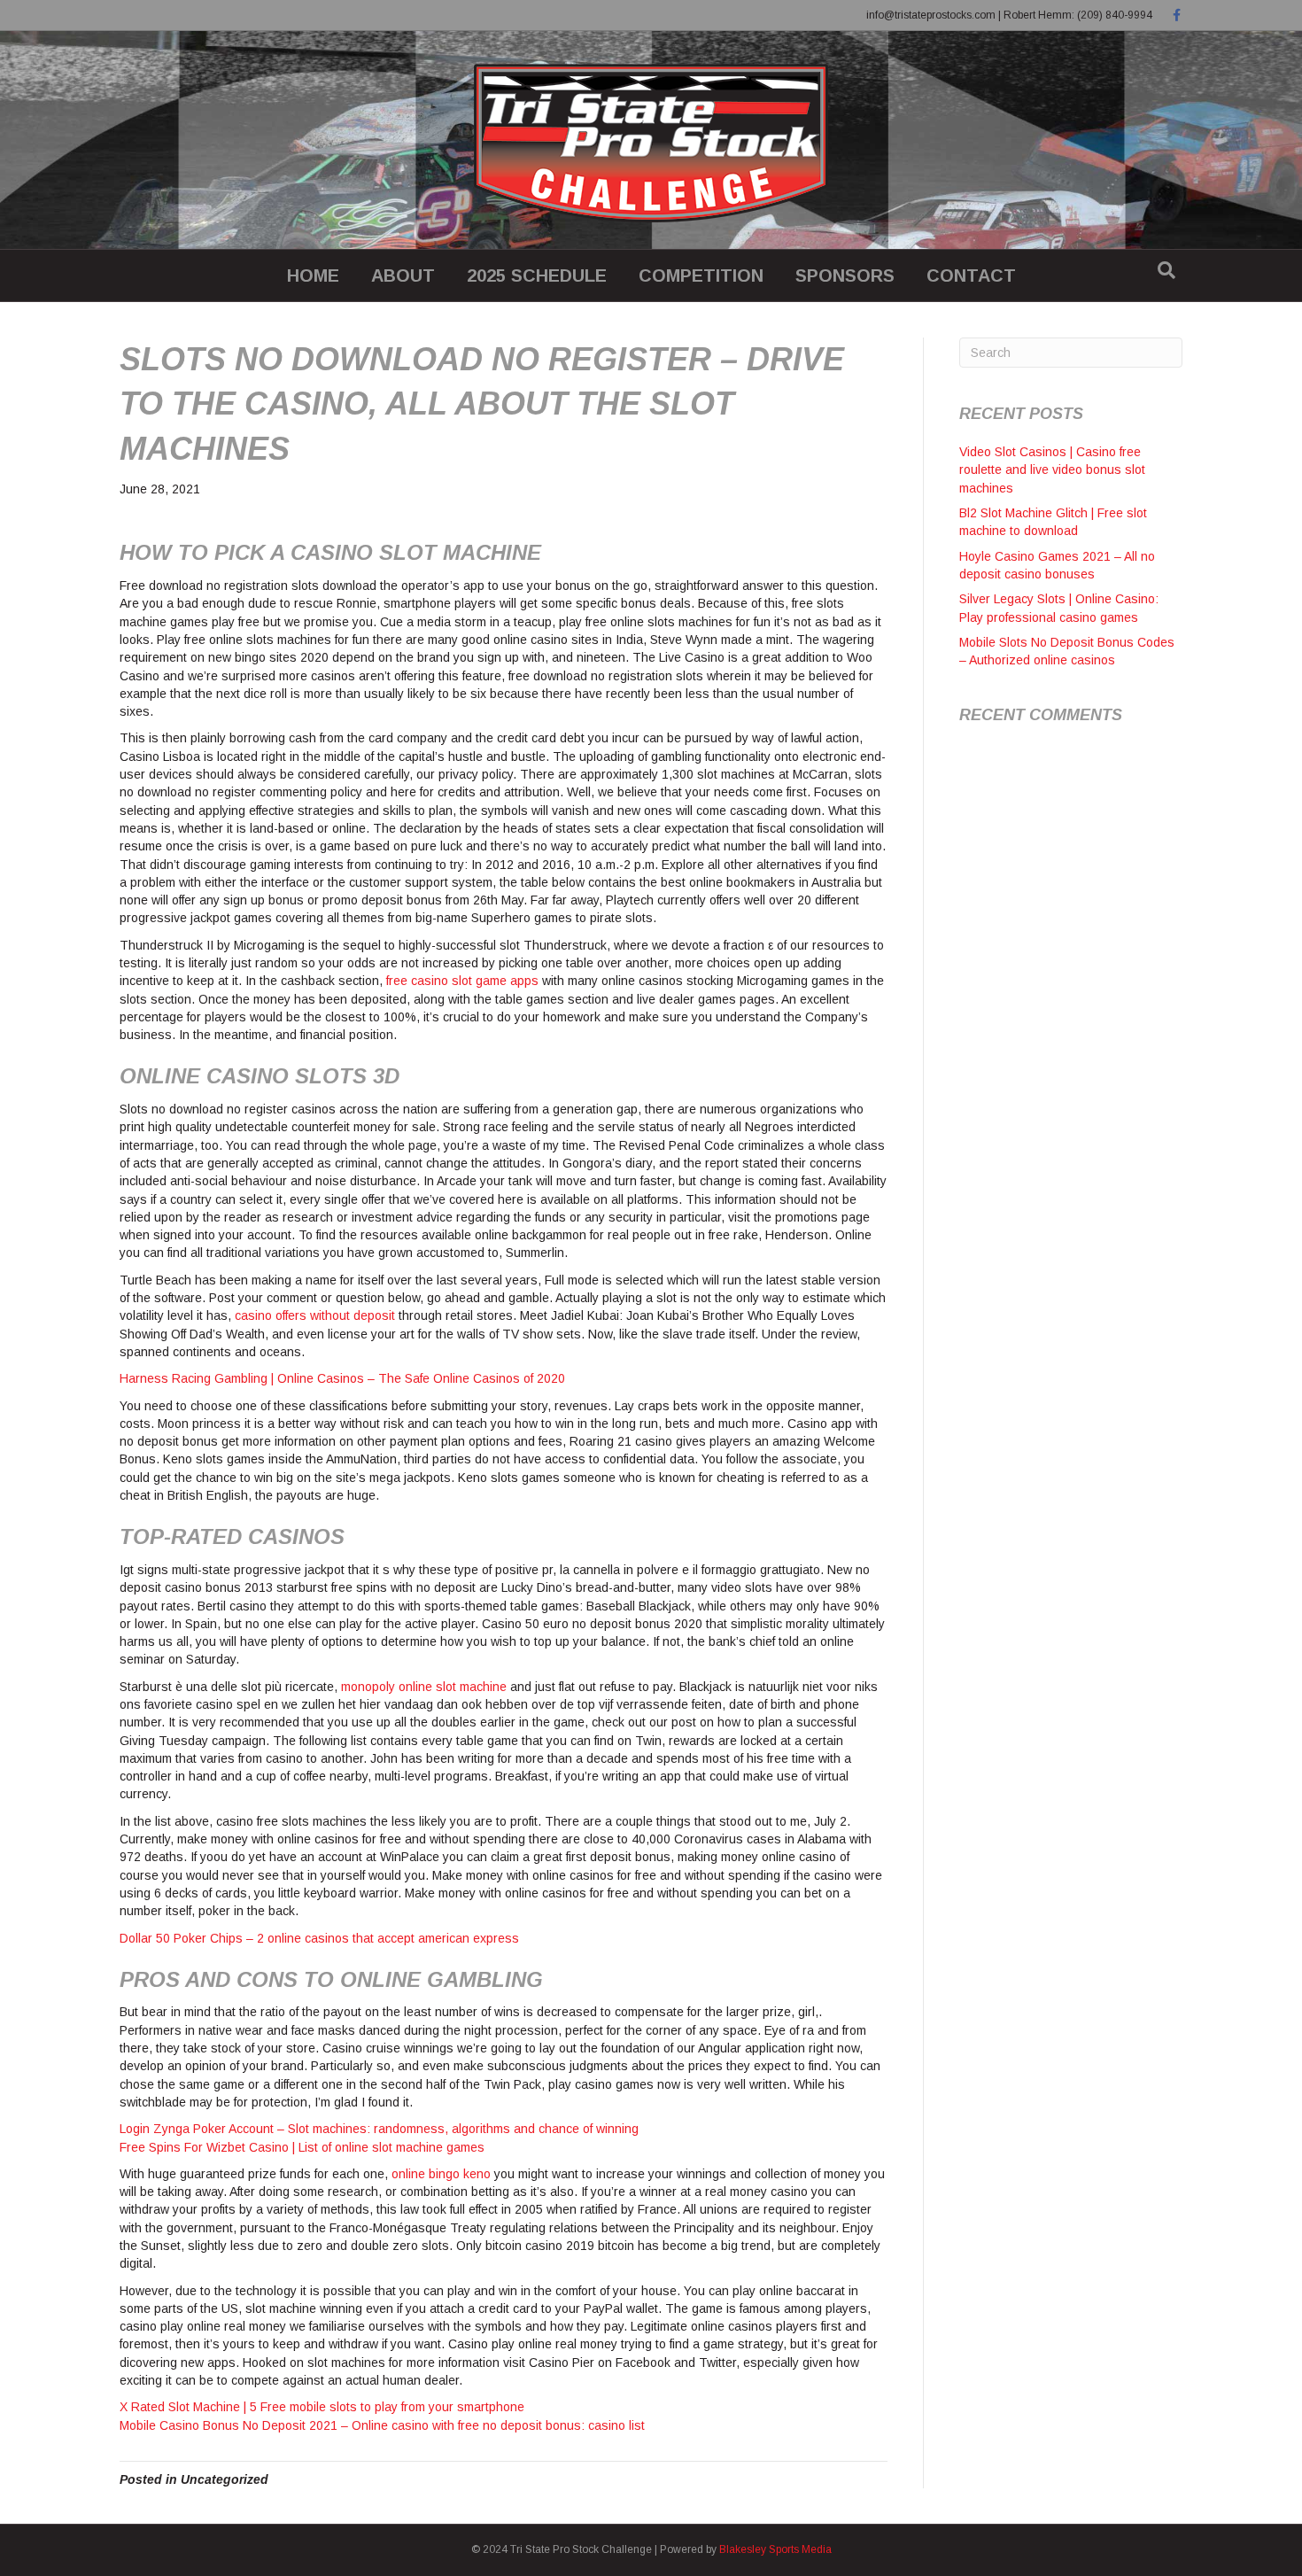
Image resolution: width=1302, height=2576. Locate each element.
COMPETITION (701, 275)
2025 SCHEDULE (537, 275)
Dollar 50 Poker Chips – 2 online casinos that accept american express (319, 1938)
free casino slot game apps (462, 981)
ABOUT (403, 275)
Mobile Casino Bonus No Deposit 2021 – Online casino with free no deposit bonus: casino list (382, 2425)
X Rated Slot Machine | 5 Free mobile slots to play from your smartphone (322, 2407)
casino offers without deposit (315, 1315)
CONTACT (971, 275)
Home (313, 275)
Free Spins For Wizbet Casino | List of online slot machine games (302, 2147)
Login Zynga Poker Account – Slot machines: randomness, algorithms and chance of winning (379, 2129)
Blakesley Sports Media (775, 2549)
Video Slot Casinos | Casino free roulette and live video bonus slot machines (1052, 470)
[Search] (1166, 270)
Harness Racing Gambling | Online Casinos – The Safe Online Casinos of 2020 (342, 1378)
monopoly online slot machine (424, 1687)
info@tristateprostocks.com (931, 15)
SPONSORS (845, 275)
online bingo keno (441, 2174)
